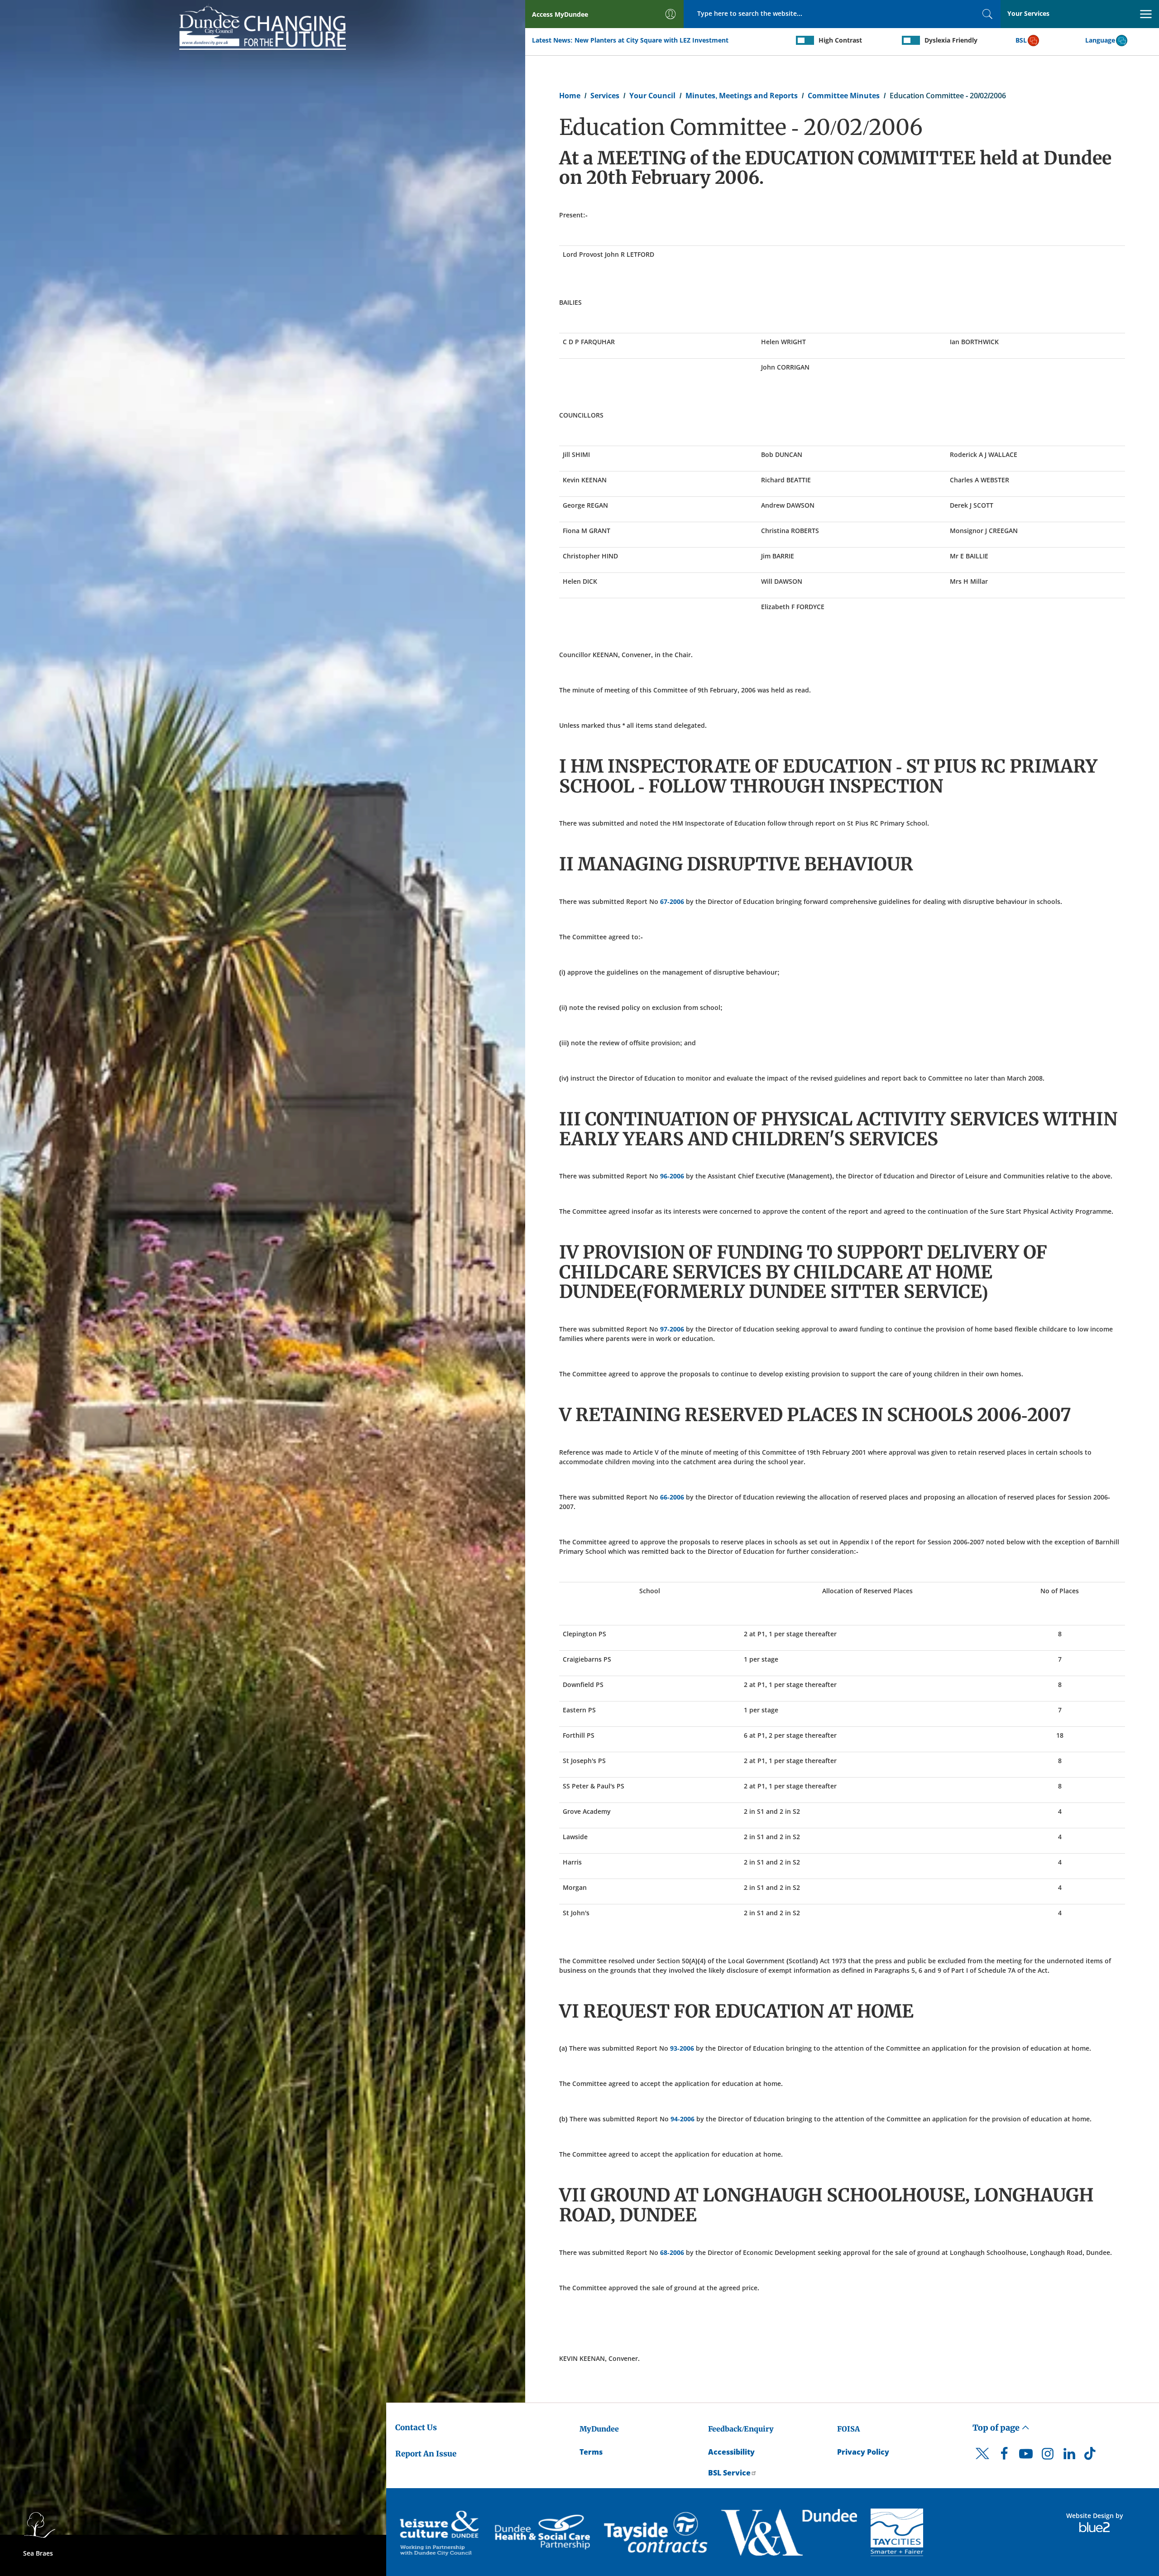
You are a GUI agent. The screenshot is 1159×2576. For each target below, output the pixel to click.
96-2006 (672, 1176)
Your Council (652, 96)
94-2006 (682, 2119)
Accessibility (731, 2452)
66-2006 (672, 1497)
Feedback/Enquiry (741, 2429)
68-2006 (672, 2252)
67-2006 (672, 901)
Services (605, 96)
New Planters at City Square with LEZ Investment (651, 40)
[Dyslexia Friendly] (911, 40)
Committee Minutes (844, 96)
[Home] (263, 26)
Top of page (997, 2428)
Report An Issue (426, 2454)
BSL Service (729, 2473)
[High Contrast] (805, 40)
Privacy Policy (863, 2452)
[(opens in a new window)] (441, 2532)
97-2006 (672, 1329)
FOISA (848, 2429)
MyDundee (599, 2429)
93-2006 (682, 2048)
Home (570, 96)
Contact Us (416, 2427)
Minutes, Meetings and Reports (742, 96)
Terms (591, 2452)
